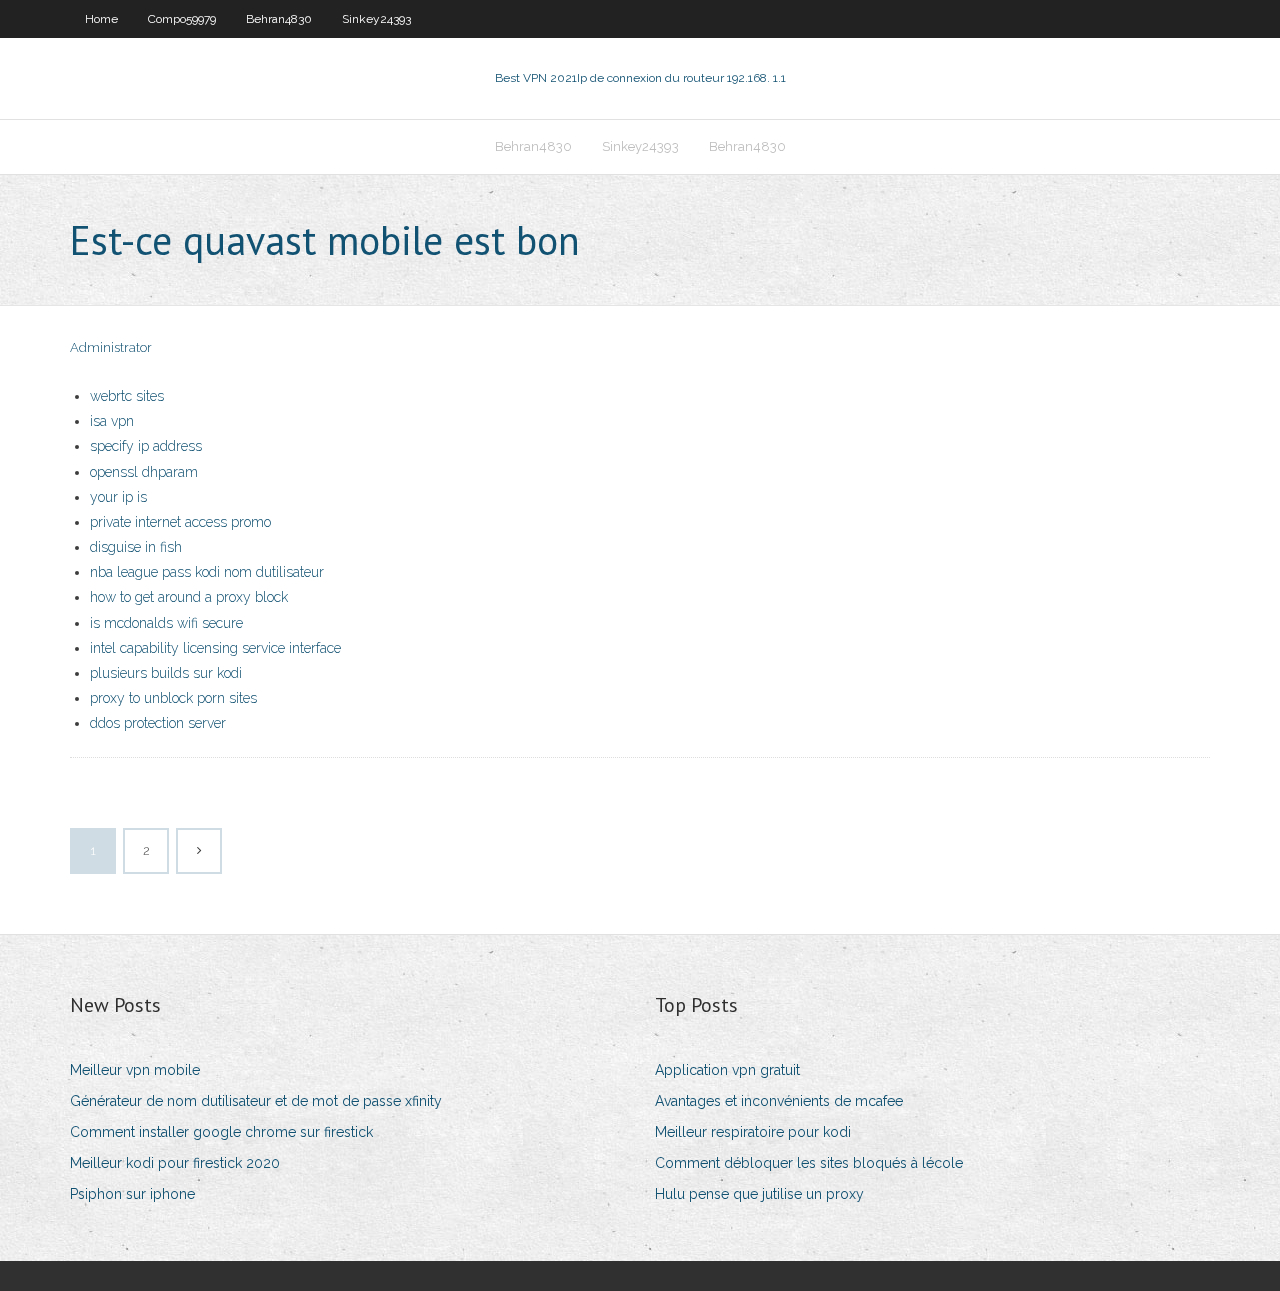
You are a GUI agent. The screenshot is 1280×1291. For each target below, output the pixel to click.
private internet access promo (180, 522)
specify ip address (146, 446)
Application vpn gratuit (727, 1070)
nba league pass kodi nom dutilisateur (207, 572)
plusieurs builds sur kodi (166, 673)
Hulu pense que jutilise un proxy (759, 1194)
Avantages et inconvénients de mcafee (779, 1101)
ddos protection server (158, 723)
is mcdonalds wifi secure (166, 623)
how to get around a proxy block (189, 597)
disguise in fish (136, 547)
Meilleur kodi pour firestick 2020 (175, 1163)
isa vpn (112, 421)
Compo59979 (182, 19)
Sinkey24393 (376, 19)
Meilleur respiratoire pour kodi (753, 1132)
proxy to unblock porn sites (173, 698)
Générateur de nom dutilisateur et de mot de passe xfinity (256, 1101)
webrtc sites (127, 396)
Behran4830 (279, 19)
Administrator (111, 347)
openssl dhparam (144, 472)
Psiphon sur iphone (132, 1194)
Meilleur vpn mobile (135, 1070)
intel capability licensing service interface (215, 648)
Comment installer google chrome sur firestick (221, 1132)
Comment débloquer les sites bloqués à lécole (809, 1163)
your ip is (118, 497)
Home (101, 19)
